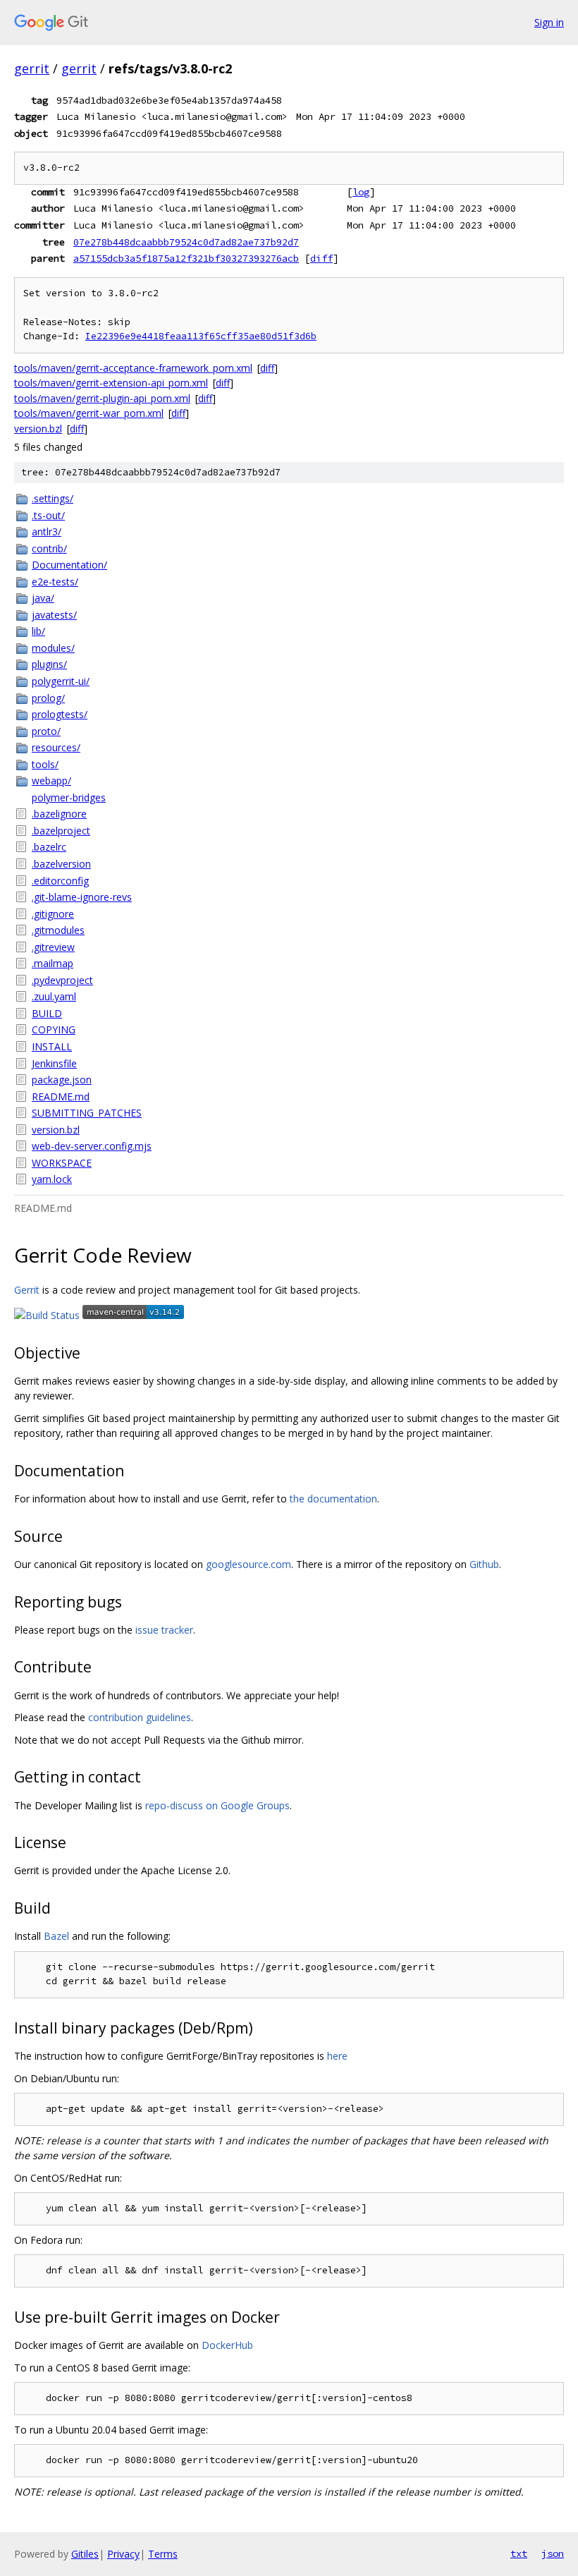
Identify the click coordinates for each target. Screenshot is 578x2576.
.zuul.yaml (54, 996)
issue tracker (164, 1630)
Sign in (549, 22)
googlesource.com (248, 1564)
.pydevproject (62, 980)
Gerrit (27, 1290)
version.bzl (38, 429)
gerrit (32, 68)
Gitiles (85, 2554)
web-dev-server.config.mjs (92, 1146)
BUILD (47, 1013)
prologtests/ (60, 714)
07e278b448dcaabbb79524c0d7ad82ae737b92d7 (186, 242)
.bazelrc (49, 847)
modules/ (53, 648)
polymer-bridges (69, 797)
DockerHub (227, 2345)
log (361, 192)
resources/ (56, 747)
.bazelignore (59, 814)
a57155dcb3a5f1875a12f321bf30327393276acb (186, 258)
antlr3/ (47, 531)
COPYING (54, 1029)
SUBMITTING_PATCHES (87, 1113)
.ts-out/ (48, 515)
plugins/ (49, 664)
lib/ (38, 631)
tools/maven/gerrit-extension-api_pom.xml (111, 383)
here (337, 2056)
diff (321, 258)
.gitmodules (58, 930)
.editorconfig (60, 881)
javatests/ (54, 615)
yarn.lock (52, 1179)
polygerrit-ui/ (61, 681)
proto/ (46, 731)
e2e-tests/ (55, 582)
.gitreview (53, 947)
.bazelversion (61, 864)
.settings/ (53, 498)
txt (519, 2553)
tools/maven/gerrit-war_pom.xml (89, 413)
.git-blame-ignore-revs (82, 897)
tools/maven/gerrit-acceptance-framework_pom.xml (133, 368)
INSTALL (52, 1046)
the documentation (333, 1499)
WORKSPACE (62, 1163)
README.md (61, 1096)
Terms (163, 2554)
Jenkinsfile (54, 1063)
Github (484, 1564)
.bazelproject (61, 831)
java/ (43, 598)
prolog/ (48, 698)
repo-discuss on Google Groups (217, 1805)
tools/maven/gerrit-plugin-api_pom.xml (102, 398)
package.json (62, 1080)
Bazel (56, 1936)
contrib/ (49, 548)
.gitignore (53, 914)
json (553, 2553)
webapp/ (51, 780)
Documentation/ (69, 565)
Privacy (123, 2554)
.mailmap (53, 963)
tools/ (45, 764)
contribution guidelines (140, 1717)
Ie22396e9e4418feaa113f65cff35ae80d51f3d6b (201, 336)
